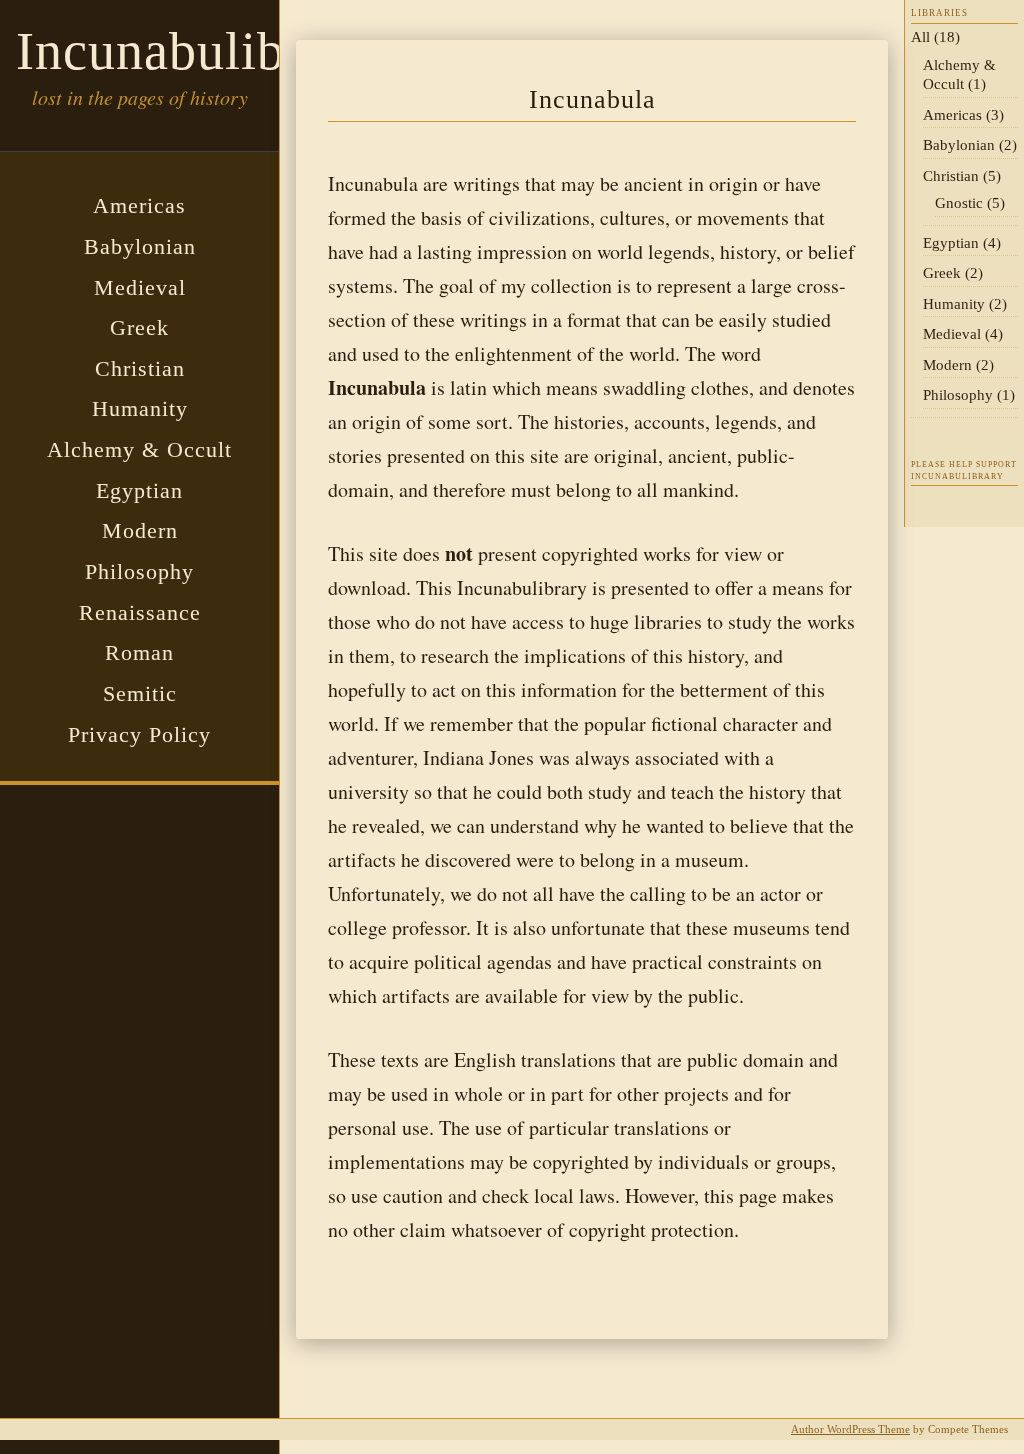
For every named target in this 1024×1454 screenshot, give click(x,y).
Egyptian (139, 490)
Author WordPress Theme (850, 1429)
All (920, 37)
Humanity (140, 408)
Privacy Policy (139, 734)
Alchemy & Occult (139, 449)
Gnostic (959, 203)
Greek (139, 327)
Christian (140, 368)
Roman (139, 652)
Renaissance (140, 612)
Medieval (140, 287)
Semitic (140, 693)
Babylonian (140, 246)
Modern (140, 530)
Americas (139, 205)
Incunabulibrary (196, 51)
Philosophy (139, 571)
